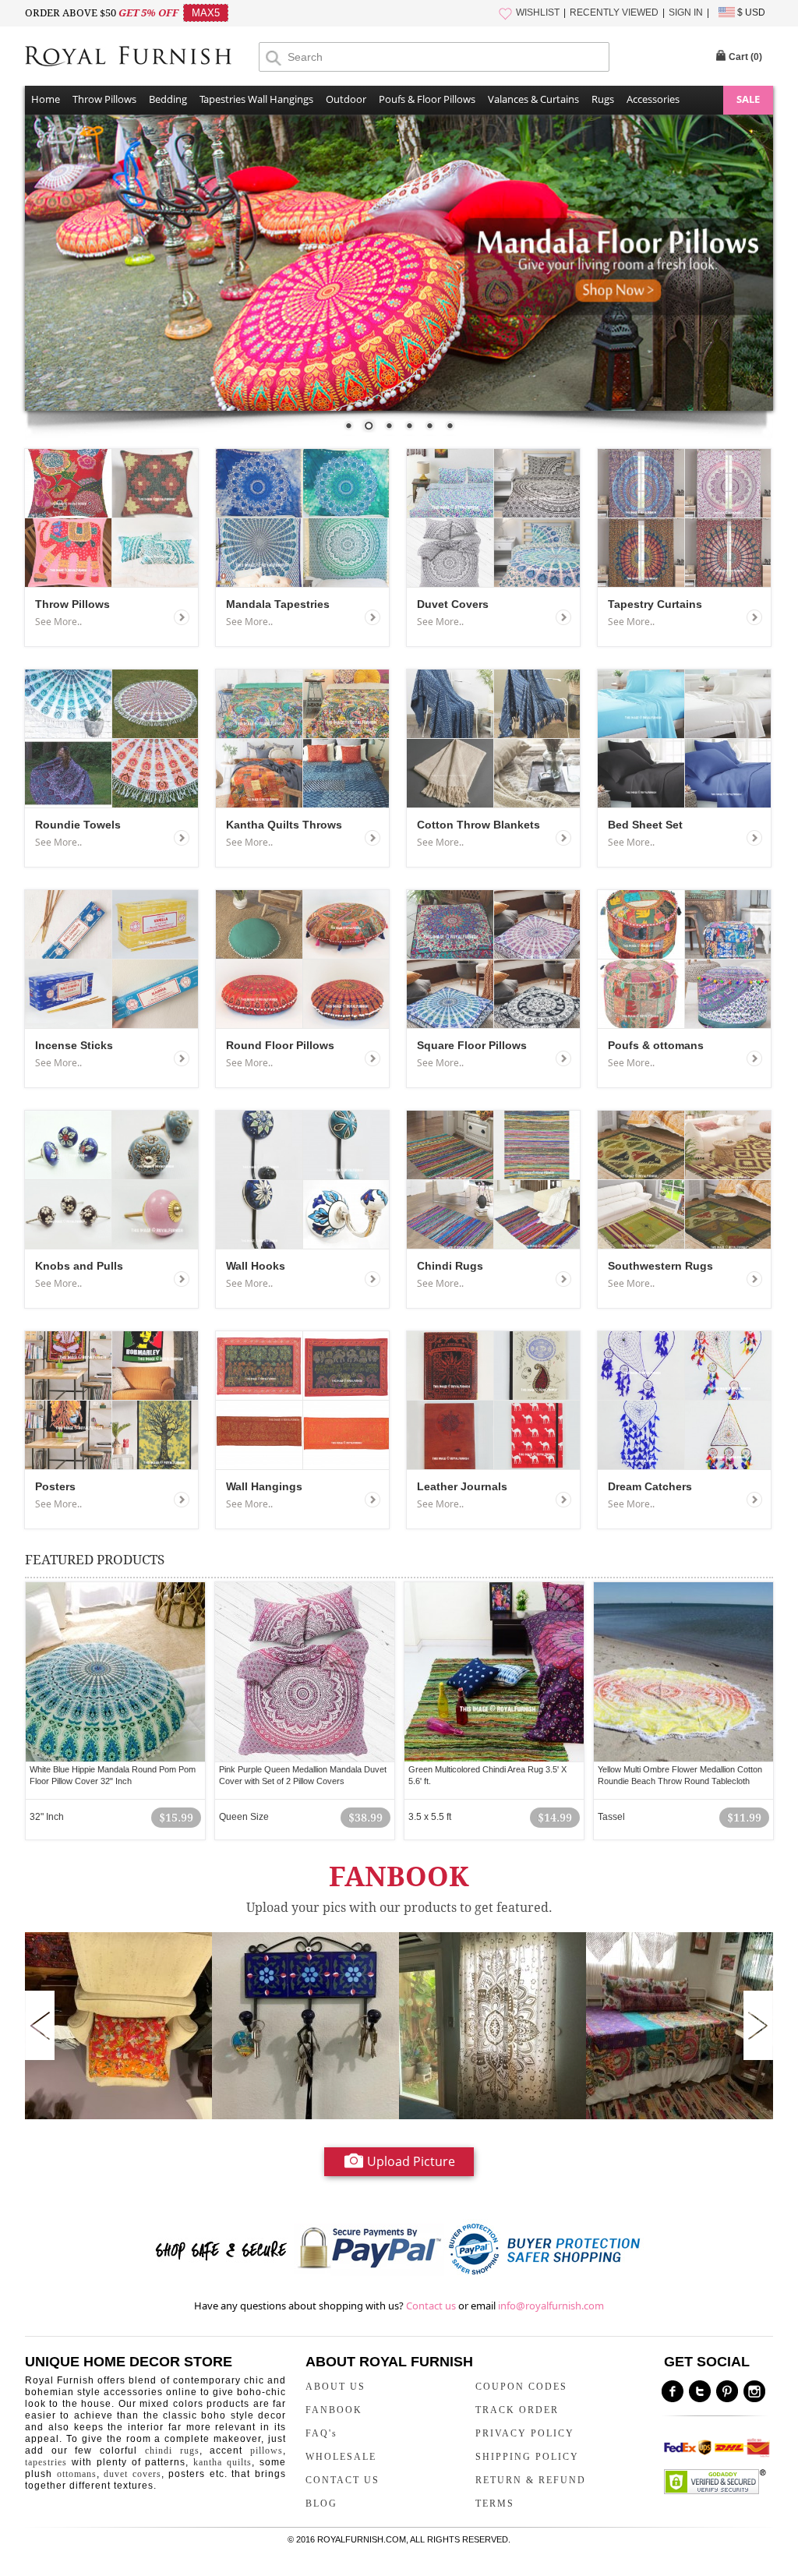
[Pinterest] (727, 2391)
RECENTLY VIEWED (614, 12)
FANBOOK (334, 2410)
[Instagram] (754, 2391)
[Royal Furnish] (142, 58)
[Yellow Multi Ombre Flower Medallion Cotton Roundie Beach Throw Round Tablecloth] (683, 1672)
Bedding (168, 99)
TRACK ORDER (517, 2410)
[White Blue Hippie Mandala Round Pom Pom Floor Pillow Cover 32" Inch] (115, 1672)
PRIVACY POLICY (525, 2433)
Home (46, 99)
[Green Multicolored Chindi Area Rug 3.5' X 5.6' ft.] (494, 1672)
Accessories (653, 99)
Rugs (603, 99)
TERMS (495, 2504)
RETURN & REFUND (531, 2480)
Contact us (431, 2306)
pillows (267, 2451)
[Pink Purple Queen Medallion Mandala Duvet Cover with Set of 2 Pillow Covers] (305, 1672)
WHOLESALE (341, 2457)
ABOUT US (335, 2387)
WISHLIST (538, 12)
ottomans (77, 2474)
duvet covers (132, 2474)
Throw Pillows (104, 99)
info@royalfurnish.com (551, 2306)
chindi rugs (172, 2451)
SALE (748, 99)
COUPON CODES (521, 2387)
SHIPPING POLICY (527, 2457)
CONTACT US (343, 2480)
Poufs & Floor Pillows (427, 99)
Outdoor (346, 99)
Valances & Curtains (533, 99)
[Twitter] (700, 2391)
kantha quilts (222, 2462)
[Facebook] (673, 2391)
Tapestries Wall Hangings (256, 99)
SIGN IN (686, 12)
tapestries (46, 2462)
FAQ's (321, 2433)
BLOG (321, 2504)
